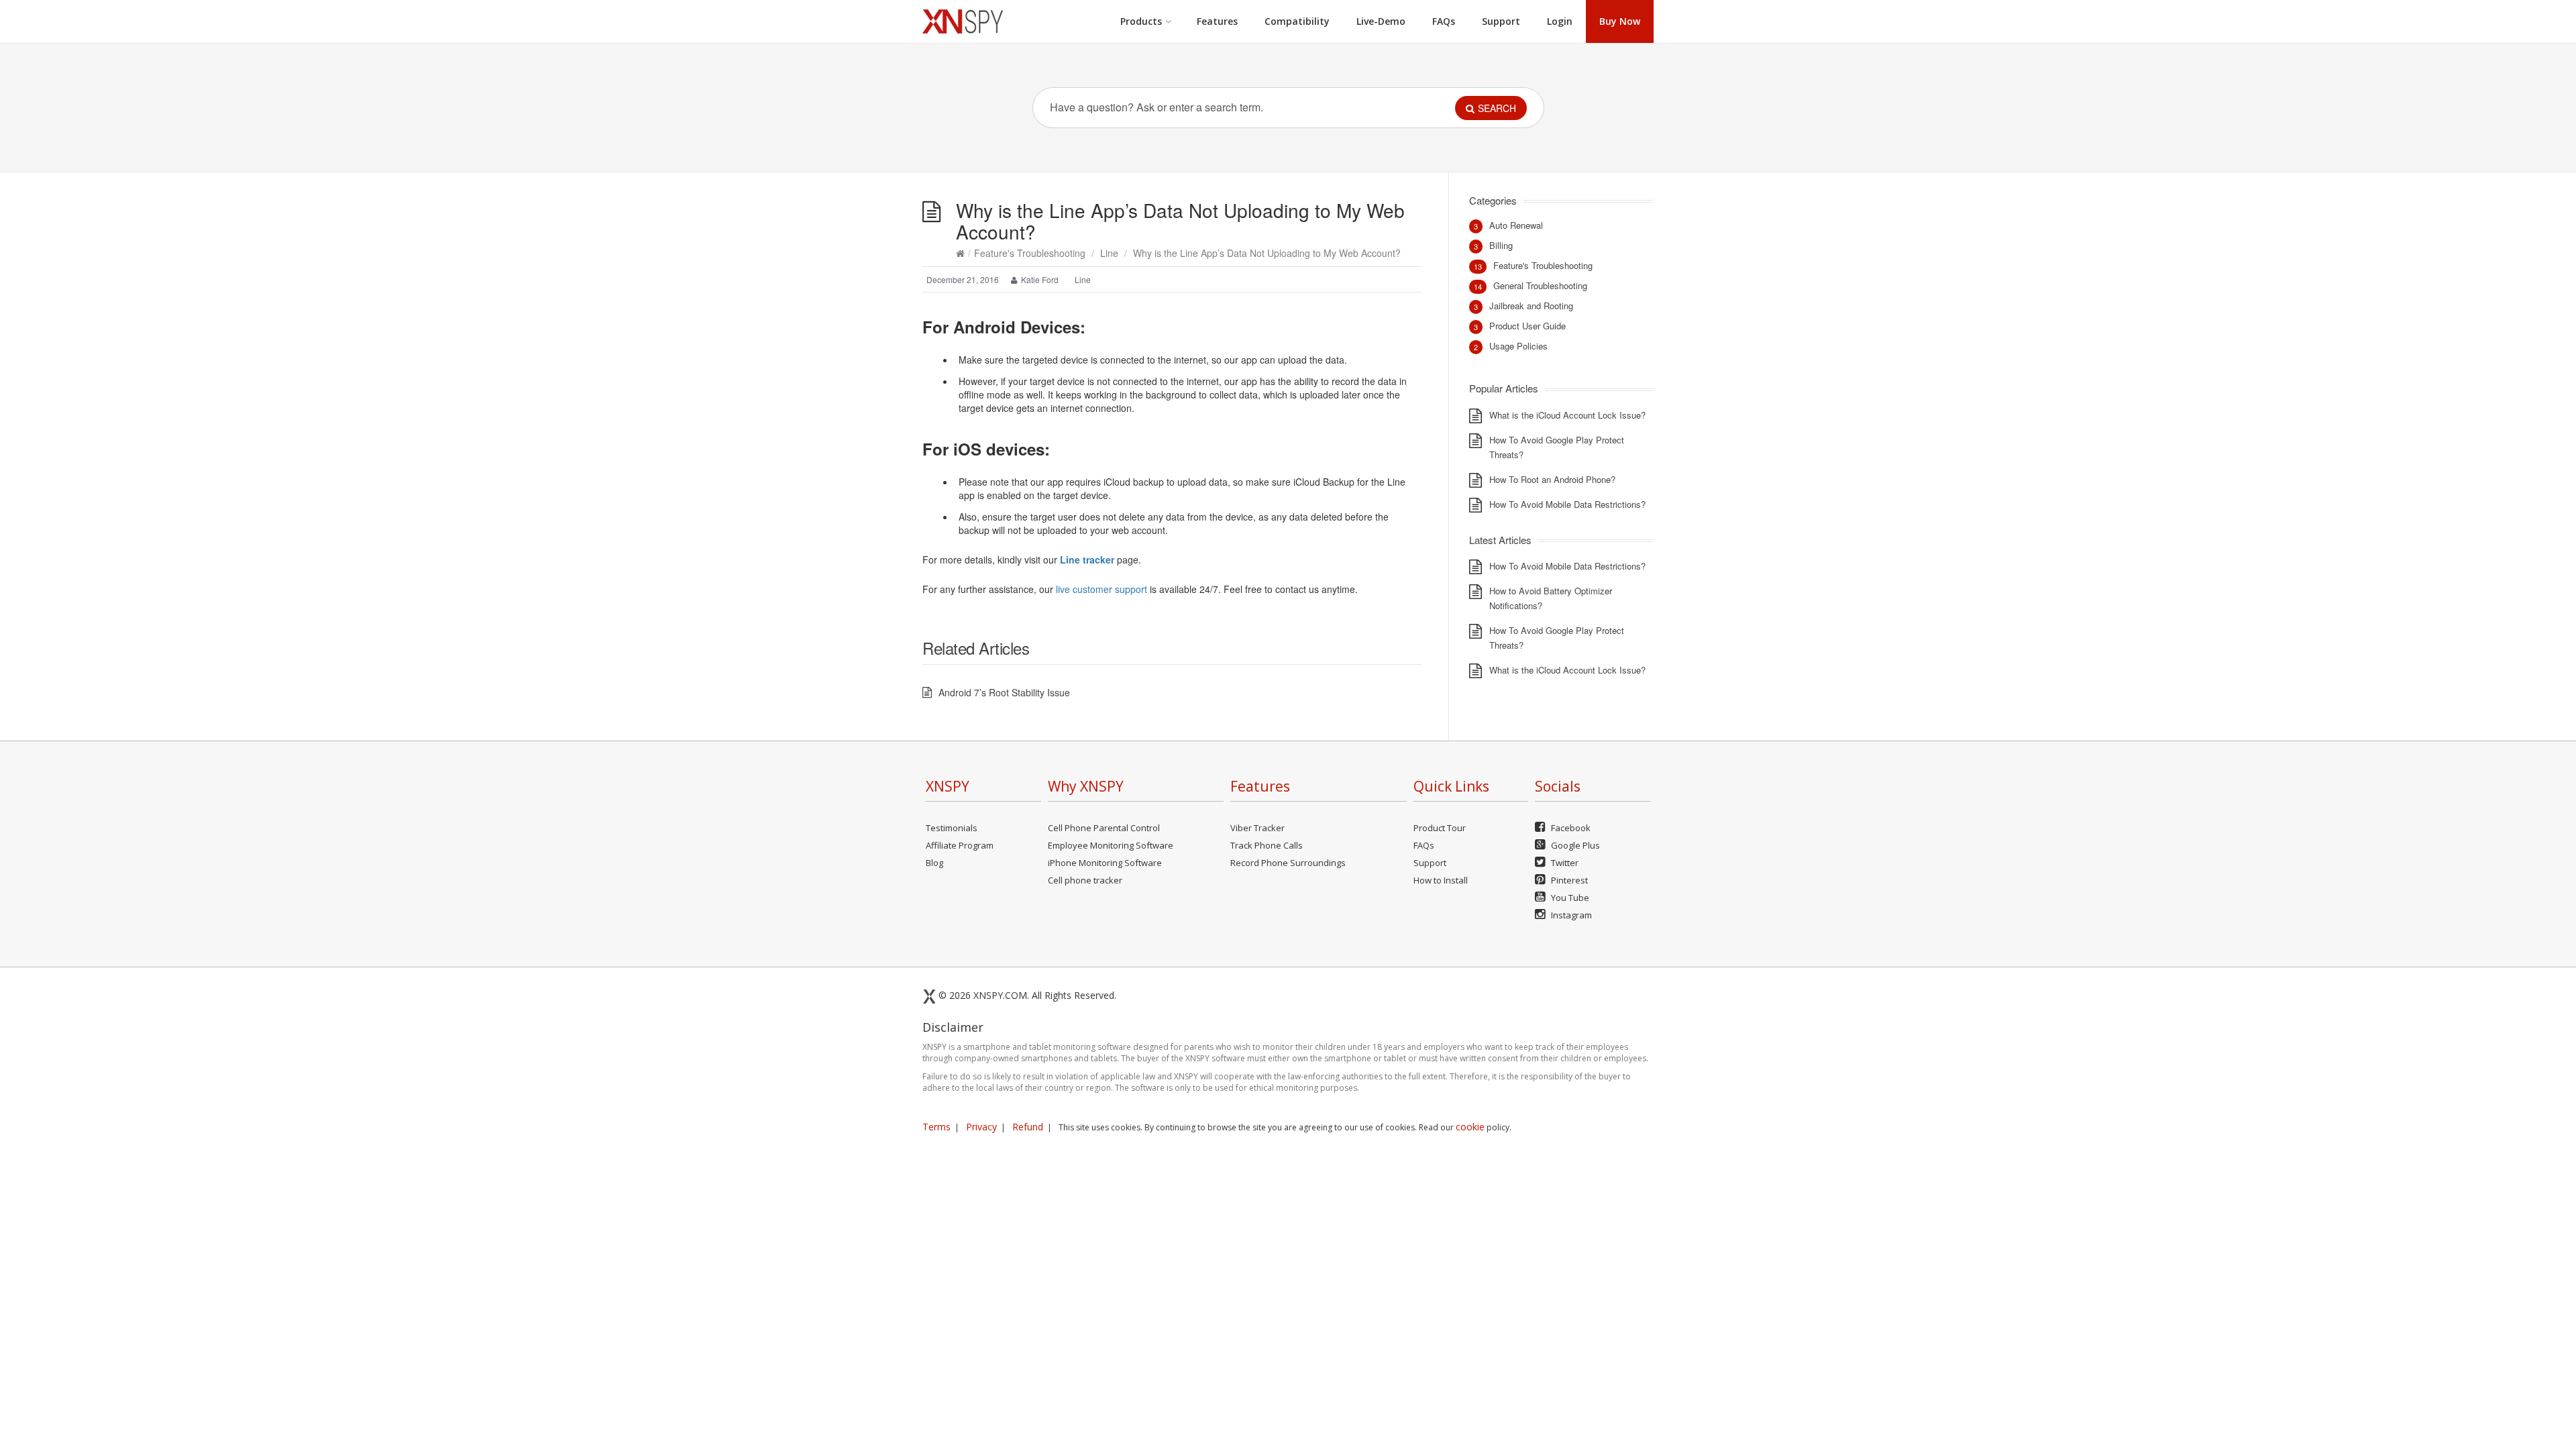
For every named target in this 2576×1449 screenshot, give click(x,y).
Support (1501, 21)
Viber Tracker (1257, 828)
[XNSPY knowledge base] (963, 21)
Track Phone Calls (1267, 845)
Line (1109, 253)
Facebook (1570, 828)
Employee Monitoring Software (1111, 845)
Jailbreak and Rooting (1531, 306)
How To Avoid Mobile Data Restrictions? (1567, 504)
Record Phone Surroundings (1288, 863)
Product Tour (1440, 828)
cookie (1470, 1127)
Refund (1028, 1127)
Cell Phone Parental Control (1104, 828)
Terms (936, 1127)
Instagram (1570, 915)
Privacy (981, 1127)
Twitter (1564, 863)
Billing (1501, 245)
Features (1217, 21)
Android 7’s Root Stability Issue (1004, 692)
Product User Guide (1527, 326)
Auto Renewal (1516, 225)
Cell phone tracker (1085, 880)
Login (1560, 21)
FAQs (1444, 21)
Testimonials (952, 828)
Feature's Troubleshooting (1030, 253)
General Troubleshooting (1540, 285)
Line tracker (1087, 559)
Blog (934, 863)
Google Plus (1574, 845)
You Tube (1569, 898)
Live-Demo (1381, 21)
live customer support (1102, 589)
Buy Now (1620, 21)
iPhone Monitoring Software (1105, 863)
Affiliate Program (960, 845)
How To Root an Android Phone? (1552, 479)
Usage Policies (1518, 346)
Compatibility (1297, 21)
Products (1141, 21)
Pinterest (1568, 880)
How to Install (1441, 880)
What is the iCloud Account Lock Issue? (1567, 415)
